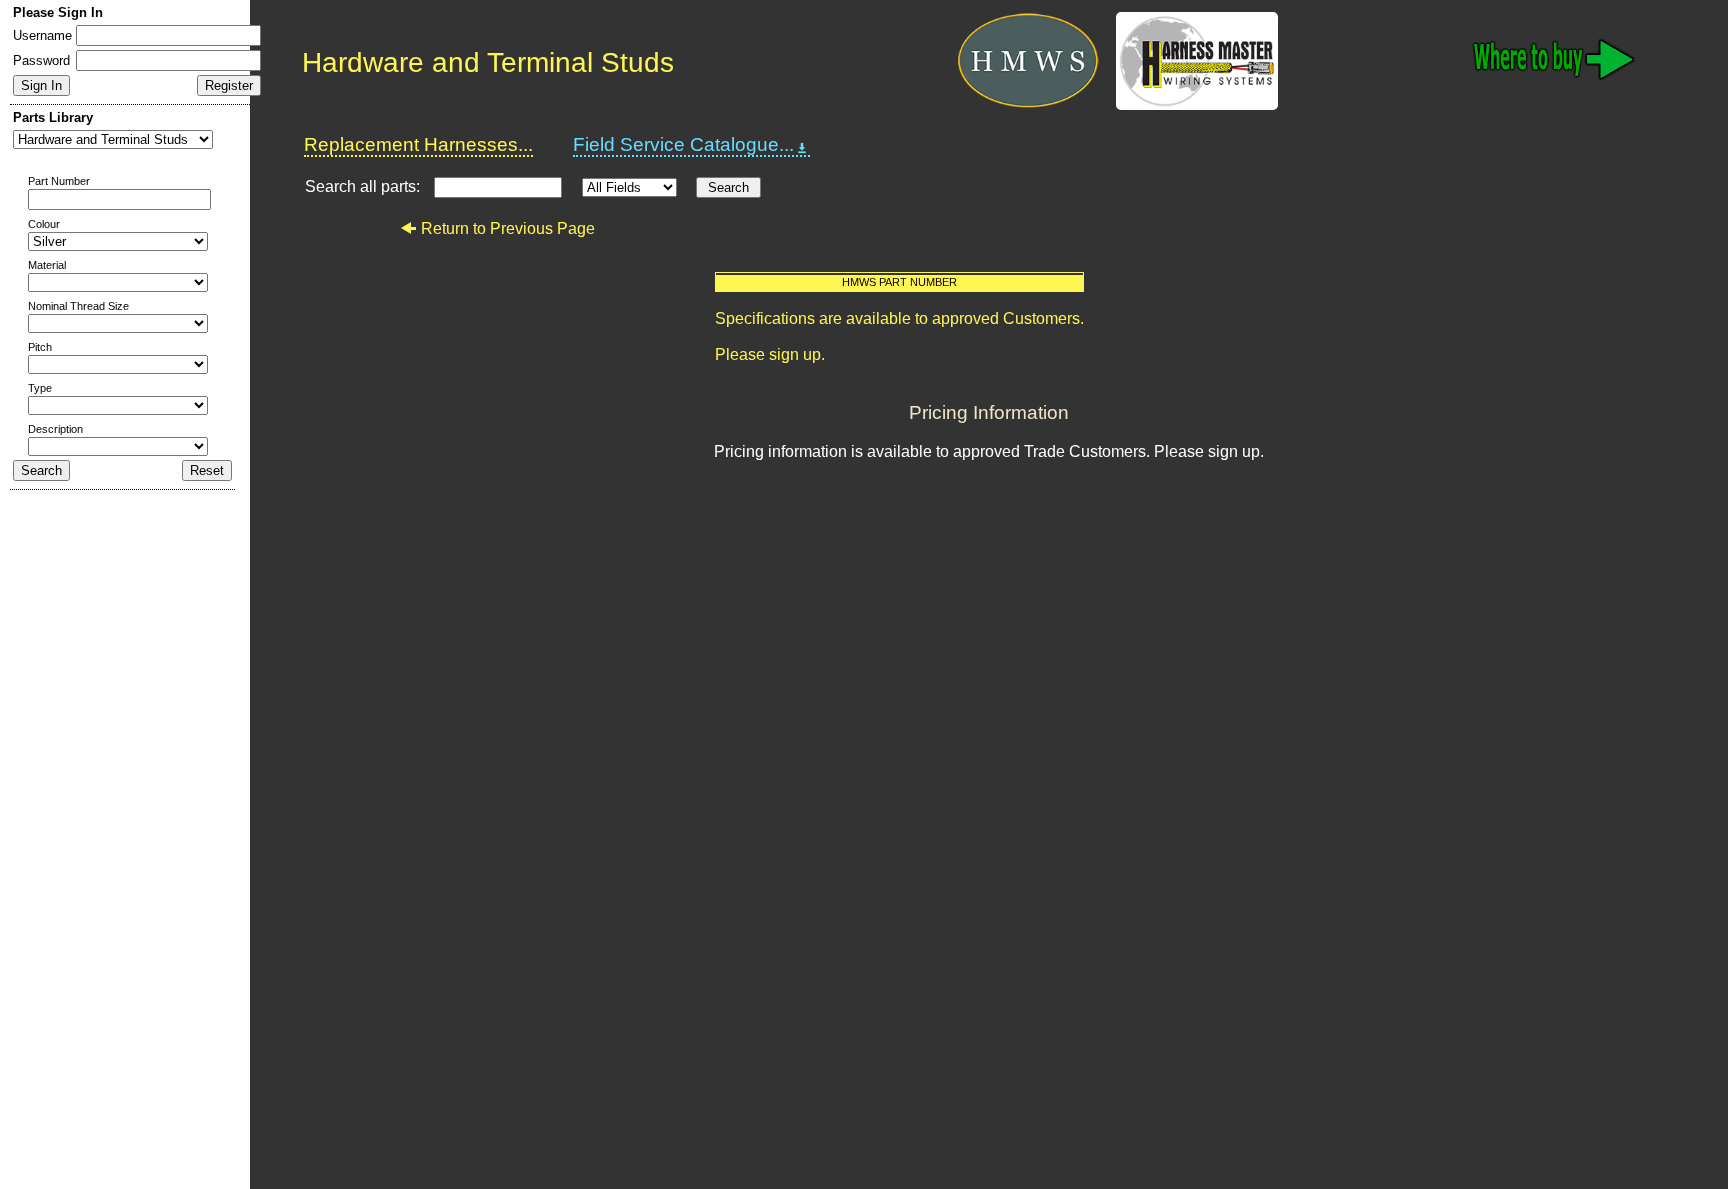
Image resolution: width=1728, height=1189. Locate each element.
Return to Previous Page (508, 228)
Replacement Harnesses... (418, 144)
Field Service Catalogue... (683, 144)
